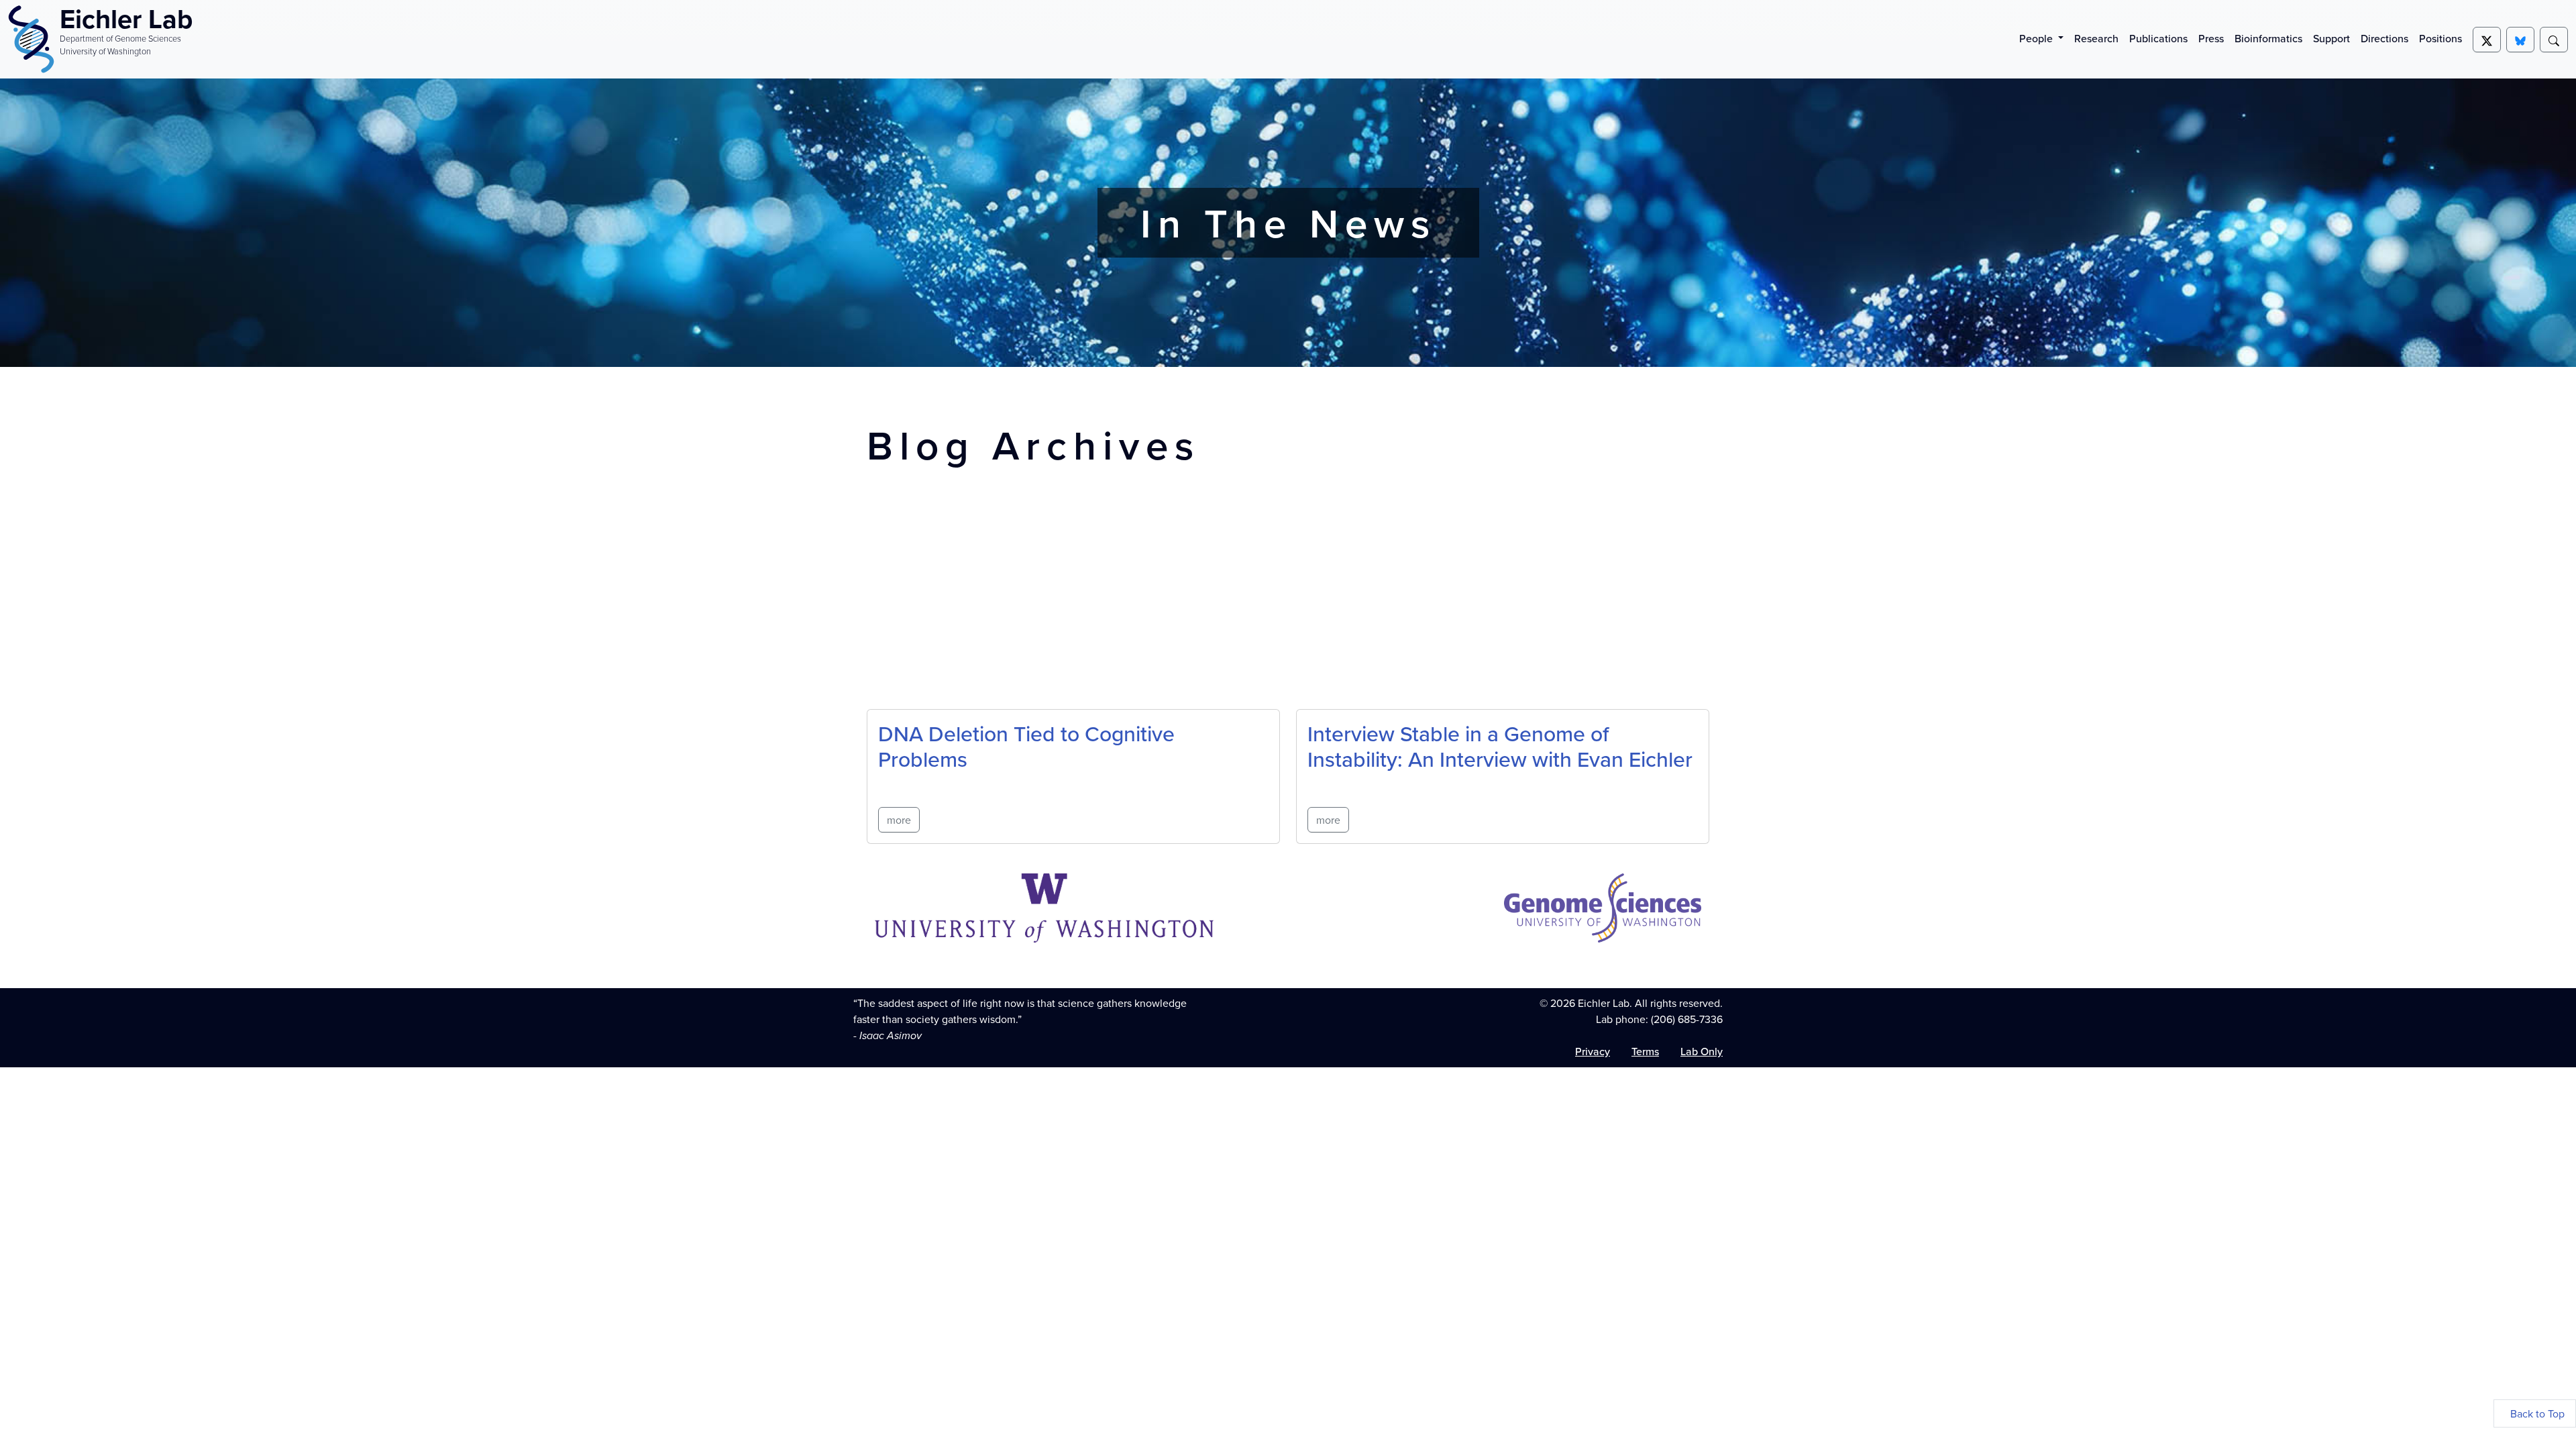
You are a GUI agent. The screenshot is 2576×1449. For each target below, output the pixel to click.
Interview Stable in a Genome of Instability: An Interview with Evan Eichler (1500, 746)
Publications (2158, 38)
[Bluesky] (2520, 40)
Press (2211, 38)
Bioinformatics (2268, 38)
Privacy (1593, 1051)
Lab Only (1702, 1051)
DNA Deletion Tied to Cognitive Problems (1026, 746)
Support (2331, 38)
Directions (2384, 38)
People (2037, 38)
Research (2096, 38)
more (899, 820)
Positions (2440, 38)
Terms (1645, 1051)
